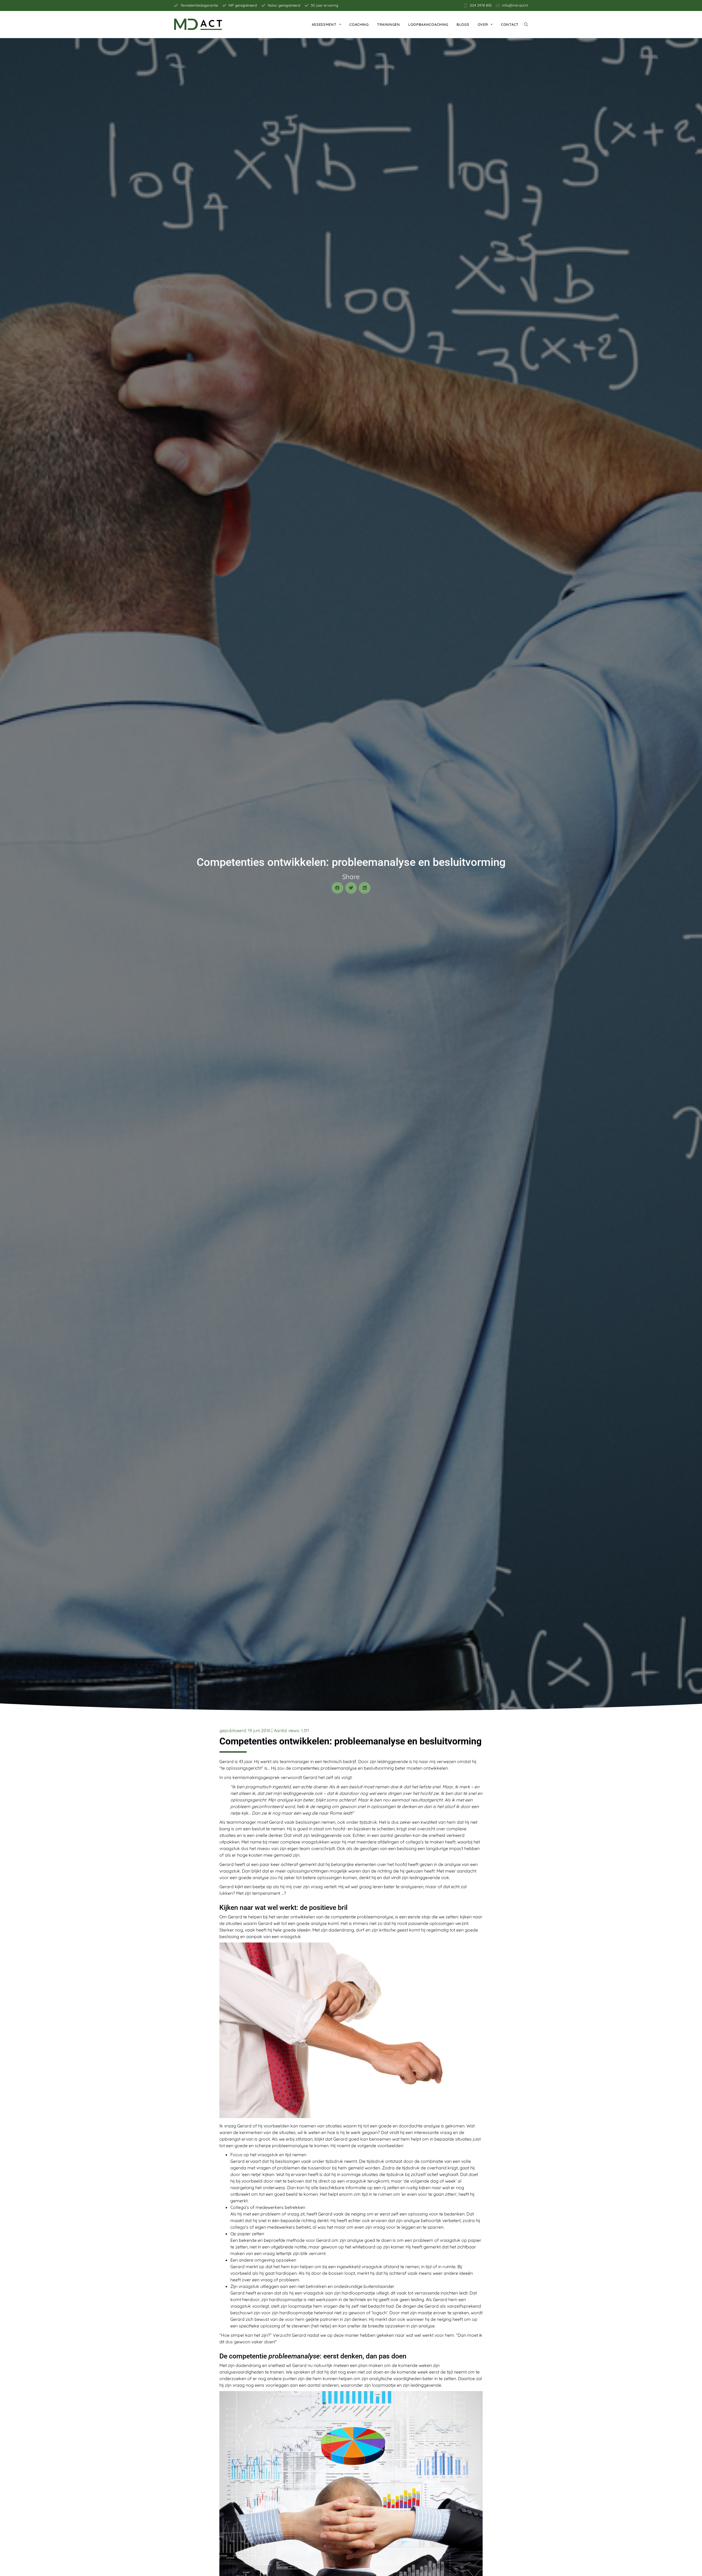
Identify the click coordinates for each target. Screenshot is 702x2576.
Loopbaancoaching (428, 24)
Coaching (359, 24)
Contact (510, 24)
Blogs (463, 24)
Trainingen (389, 24)
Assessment (324, 24)
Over (483, 24)
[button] (337, 888)
